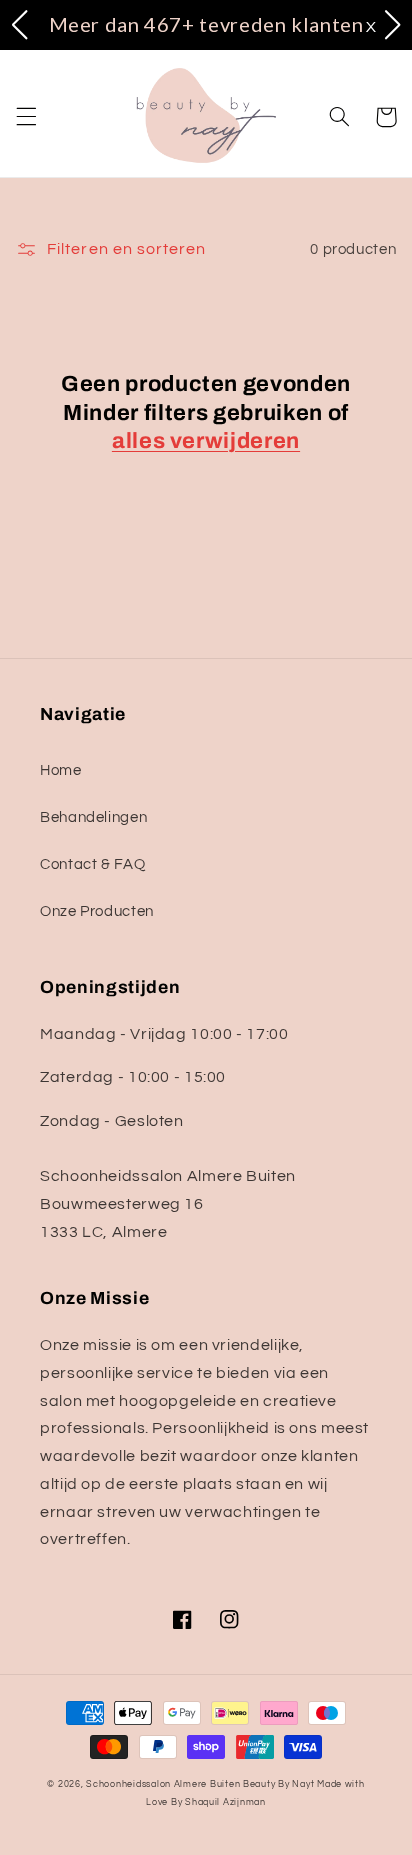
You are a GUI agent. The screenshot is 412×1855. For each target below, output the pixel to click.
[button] (26, 117)
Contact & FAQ (92, 864)
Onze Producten (97, 911)
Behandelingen (93, 817)
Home (61, 770)
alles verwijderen (206, 441)
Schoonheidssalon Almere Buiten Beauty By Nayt (200, 1784)
